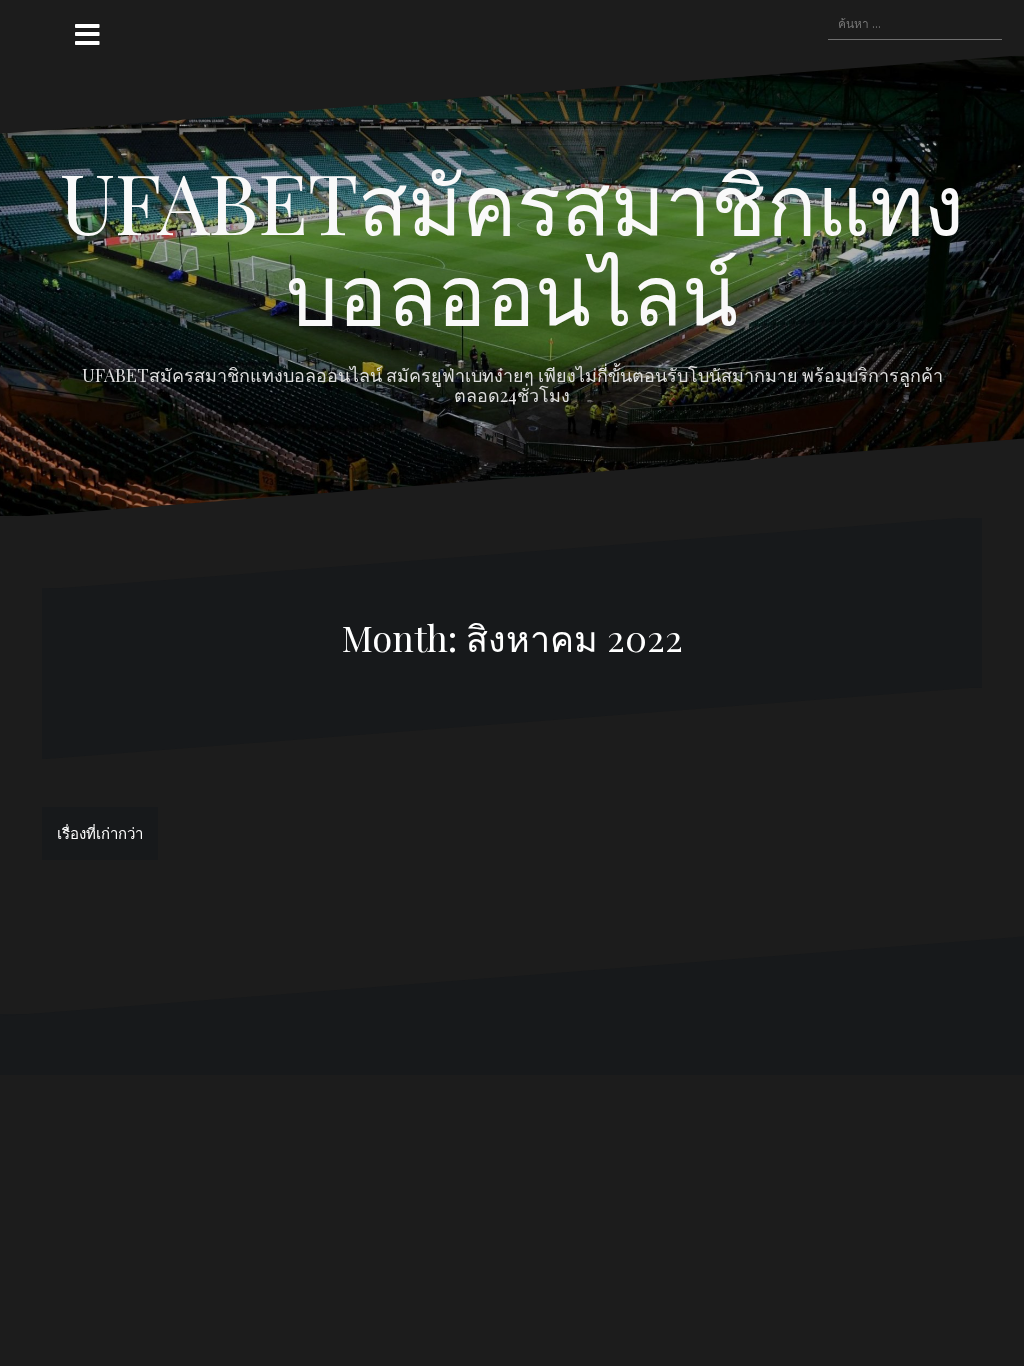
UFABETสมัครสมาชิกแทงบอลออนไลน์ (512, 246)
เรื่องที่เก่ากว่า (100, 833)
